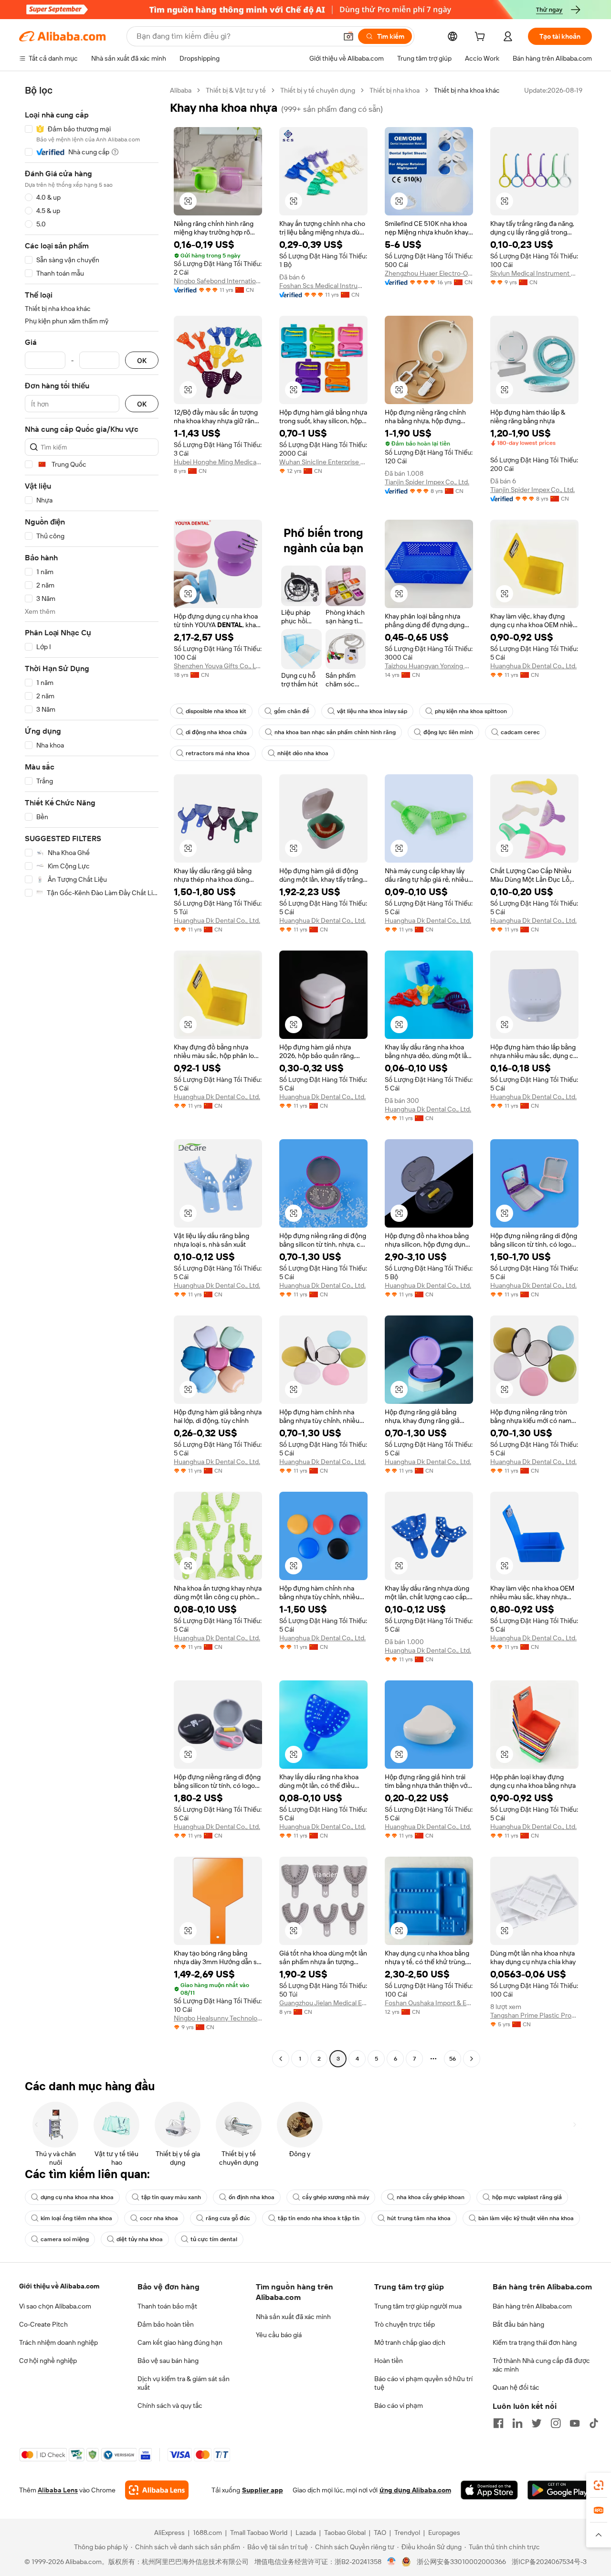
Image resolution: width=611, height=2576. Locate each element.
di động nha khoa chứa (216, 732)
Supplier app (263, 2490)
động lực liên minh (448, 732)
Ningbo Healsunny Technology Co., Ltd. (218, 2018)
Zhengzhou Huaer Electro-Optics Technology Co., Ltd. (429, 273)
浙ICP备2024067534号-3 (549, 2562)
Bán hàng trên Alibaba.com (532, 2306)
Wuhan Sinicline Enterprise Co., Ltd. (323, 462)
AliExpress (169, 2533)
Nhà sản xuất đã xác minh (293, 2317)
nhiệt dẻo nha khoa (303, 753)
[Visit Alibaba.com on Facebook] (498, 2423)
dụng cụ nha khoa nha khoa (77, 2197)
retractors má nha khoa (218, 753)
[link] (599, 2485)
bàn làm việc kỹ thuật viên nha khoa (526, 2218)
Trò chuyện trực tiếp (405, 2324)
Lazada (306, 2533)
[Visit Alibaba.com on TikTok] (594, 2423)
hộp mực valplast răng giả (527, 2197)
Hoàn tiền (389, 2361)
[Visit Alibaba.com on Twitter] (537, 2423)
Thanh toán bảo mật (167, 2306)
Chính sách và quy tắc (170, 2405)
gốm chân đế (292, 711)
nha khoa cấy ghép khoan (431, 2197)
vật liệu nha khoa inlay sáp (372, 711)
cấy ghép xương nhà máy (336, 2197)
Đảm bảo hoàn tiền (166, 2324)
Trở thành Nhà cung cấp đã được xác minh (541, 2365)
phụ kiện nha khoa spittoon (471, 711)
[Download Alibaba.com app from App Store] (489, 2490)
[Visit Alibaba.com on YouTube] (575, 2423)
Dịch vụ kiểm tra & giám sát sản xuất (184, 2383)
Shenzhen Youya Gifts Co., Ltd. (218, 666)
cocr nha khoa (159, 2218)
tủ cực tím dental (214, 2239)
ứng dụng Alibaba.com (415, 2490)
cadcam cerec (520, 732)
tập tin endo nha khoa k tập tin (319, 2218)
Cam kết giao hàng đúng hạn (180, 2342)
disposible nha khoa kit (216, 711)
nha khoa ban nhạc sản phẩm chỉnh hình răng (335, 732)
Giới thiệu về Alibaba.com (59, 2286)
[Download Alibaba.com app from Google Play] (560, 2490)
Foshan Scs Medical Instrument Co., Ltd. (323, 286)
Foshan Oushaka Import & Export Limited (429, 2003)
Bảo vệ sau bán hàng (168, 2361)
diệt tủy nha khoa (140, 2239)
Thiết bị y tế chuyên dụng (318, 90)
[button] (348, 36)
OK (142, 360)
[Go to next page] (472, 2059)
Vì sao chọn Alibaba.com (55, 2306)
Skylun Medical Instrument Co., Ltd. (534, 273)
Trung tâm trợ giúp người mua (418, 2306)
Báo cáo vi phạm (399, 2405)
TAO (380, 2533)
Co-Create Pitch (43, 2324)
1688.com (207, 2533)
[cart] (482, 38)
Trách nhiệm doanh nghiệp (58, 2342)
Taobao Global (345, 2533)
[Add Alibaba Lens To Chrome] (157, 2490)
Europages (444, 2533)
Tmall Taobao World (259, 2533)
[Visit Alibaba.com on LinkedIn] (517, 2423)
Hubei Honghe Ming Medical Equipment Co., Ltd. (218, 462)
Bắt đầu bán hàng (518, 2324)
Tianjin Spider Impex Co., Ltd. (427, 482)
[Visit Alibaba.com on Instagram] (556, 2423)
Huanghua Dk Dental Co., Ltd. (533, 666)
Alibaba (181, 90)
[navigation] (92, 1076)
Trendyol (407, 2533)
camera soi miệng (65, 2239)
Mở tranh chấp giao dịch (410, 2342)
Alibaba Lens (58, 2490)
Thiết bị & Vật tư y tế (236, 90)
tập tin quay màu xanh (171, 2197)
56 (453, 2059)
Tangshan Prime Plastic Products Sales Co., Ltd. (534, 2015)
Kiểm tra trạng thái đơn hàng (535, 2342)
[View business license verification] (392, 2562)
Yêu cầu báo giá (279, 2335)
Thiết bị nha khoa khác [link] (467, 90)
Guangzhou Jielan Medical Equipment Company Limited (323, 2003)
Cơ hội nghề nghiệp (48, 2361)
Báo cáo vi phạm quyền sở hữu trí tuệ (423, 2383)
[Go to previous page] (281, 2059)
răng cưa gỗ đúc (228, 2218)
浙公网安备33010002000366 (461, 2562)
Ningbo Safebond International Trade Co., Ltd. (218, 281)
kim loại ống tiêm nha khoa (76, 2218)
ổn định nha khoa (252, 2197)
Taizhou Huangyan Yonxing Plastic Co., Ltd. (429, 666)
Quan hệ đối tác (516, 2387)
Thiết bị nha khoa (395, 90)
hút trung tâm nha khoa (419, 2218)
